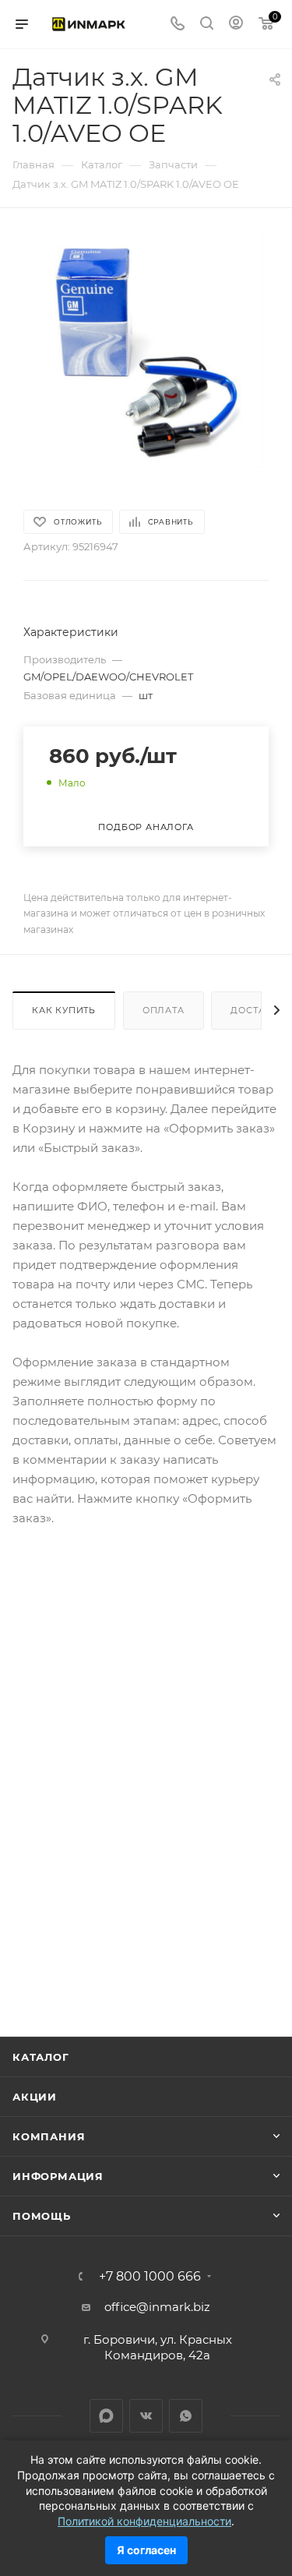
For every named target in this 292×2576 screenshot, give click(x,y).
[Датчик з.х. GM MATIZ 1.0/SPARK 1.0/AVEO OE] (146, 350)
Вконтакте (146, 2416)
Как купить (64, 1010)
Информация (58, 2176)
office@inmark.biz (157, 2307)
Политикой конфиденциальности (144, 2521)
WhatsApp (186, 2416)
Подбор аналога (146, 827)
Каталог (41, 2057)
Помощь (42, 2216)
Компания (49, 2136)
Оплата (164, 1010)
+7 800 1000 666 (150, 2277)
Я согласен (146, 2550)
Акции (35, 2097)
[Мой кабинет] (236, 25)
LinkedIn (106, 2416)
